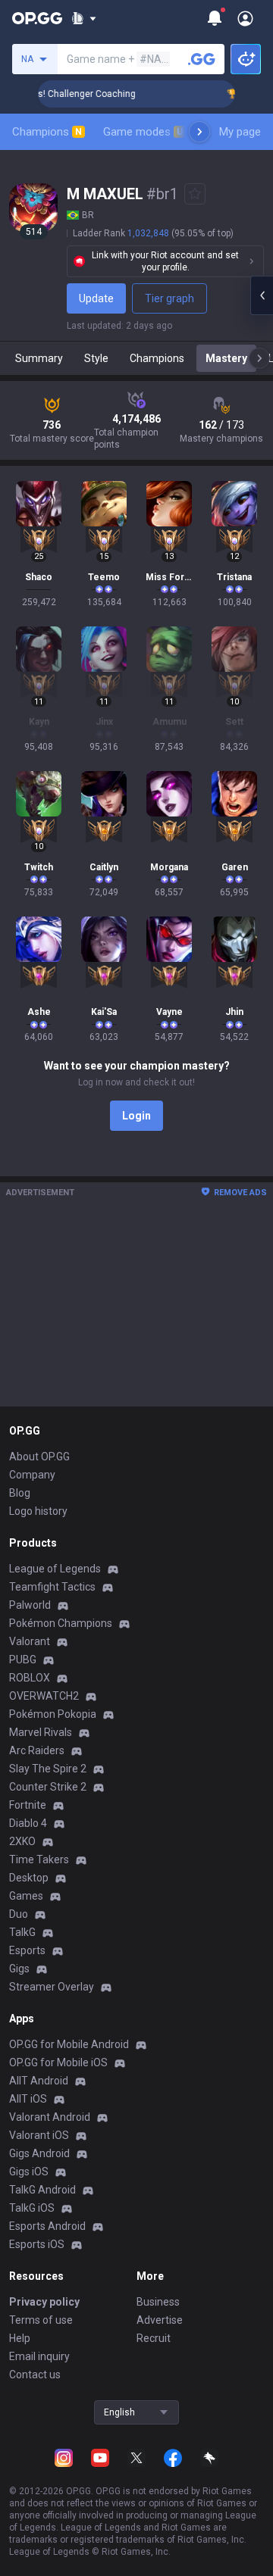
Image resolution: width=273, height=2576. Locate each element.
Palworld (30, 1605)
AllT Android (39, 2081)
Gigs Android (39, 2153)
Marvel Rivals (41, 1732)
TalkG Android (42, 2190)
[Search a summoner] (202, 59)
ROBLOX (30, 1678)
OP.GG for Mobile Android (69, 2044)
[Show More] (84, 18)
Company (32, 1475)
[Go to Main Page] (37, 18)
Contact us (35, 2375)
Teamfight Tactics (52, 1587)
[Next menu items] (199, 132)
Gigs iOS (29, 2172)
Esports (27, 1950)
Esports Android (47, 2226)
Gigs (19, 1969)
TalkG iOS (32, 2208)
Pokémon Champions (61, 1623)
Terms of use (41, 2320)
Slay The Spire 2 (48, 1769)
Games (26, 1896)
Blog (20, 1493)
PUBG (23, 1660)
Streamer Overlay (52, 1987)
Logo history (38, 1511)
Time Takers (39, 1859)
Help (20, 2338)
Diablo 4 (28, 1823)
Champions (47, 132)
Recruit (154, 2338)
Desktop (29, 1878)
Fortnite (28, 1805)
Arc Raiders (37, 1750)
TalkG (22, 1932)
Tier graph (169, 298)
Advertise (160, 2320)
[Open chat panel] (262, 295)
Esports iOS (37, 2244)
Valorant (30, 1641)
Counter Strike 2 (48, 1787)
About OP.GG (39, 1457)
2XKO (22, 1841)
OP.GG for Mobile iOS (58, 2062)
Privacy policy (44, 2302)
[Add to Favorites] (195, 194)
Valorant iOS (39, 2135)
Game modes (143, 132)
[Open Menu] (245, 18)
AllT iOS (28, 2099)
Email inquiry (39, 2356)
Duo (19, 1914)
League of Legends (55, 1569)
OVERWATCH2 (44, 1696)
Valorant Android (50, 2117)
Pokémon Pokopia (53, 1714)
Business (158, 2302)
